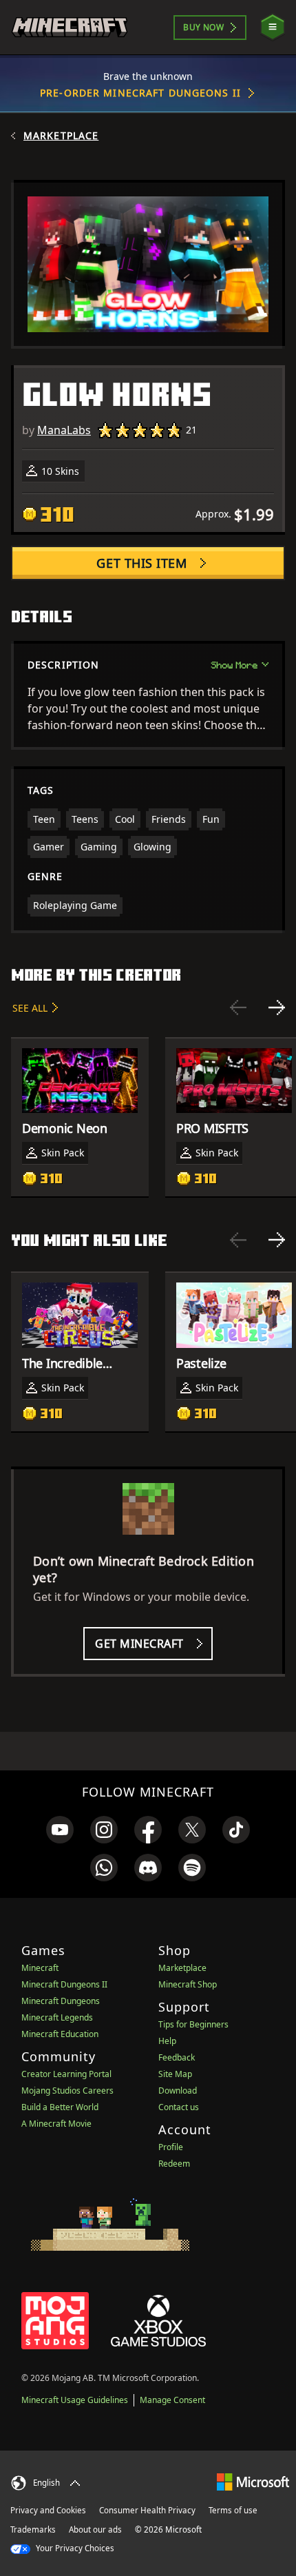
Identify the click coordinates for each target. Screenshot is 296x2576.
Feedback (177, 2057)
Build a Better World (60, 2107)
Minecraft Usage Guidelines (75, 2400)
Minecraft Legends (57, 2017)
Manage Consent (172, 2400)
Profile (171, 2147)
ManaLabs (64, 430)
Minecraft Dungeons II (64, 1984)
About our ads (95, 2529)
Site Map (175, 2074)
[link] (60, 1830)
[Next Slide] (277, 1008)
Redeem (174, 2164)
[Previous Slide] (238, 1008)
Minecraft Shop (188, 1984)
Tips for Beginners (193, 2024)
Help (167, 2041)
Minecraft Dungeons (61, 2001)
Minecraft (40, 1968)
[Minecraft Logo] (70, 27)
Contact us (179, 2107)
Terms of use (233, 2510)
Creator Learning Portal (66, 2074)
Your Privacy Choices (74, 2548)
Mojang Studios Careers (67, 2091)
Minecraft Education (60, 2034)
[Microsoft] (253, 2481)
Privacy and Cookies (48, 2510)
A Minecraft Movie (56, 2124)
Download (178, 2091)
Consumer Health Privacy (147, 2510)
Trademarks (33, 2529)
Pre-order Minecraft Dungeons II (140, 93)
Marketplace (61, 136)
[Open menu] (273, 27)
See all (30, 1008)
